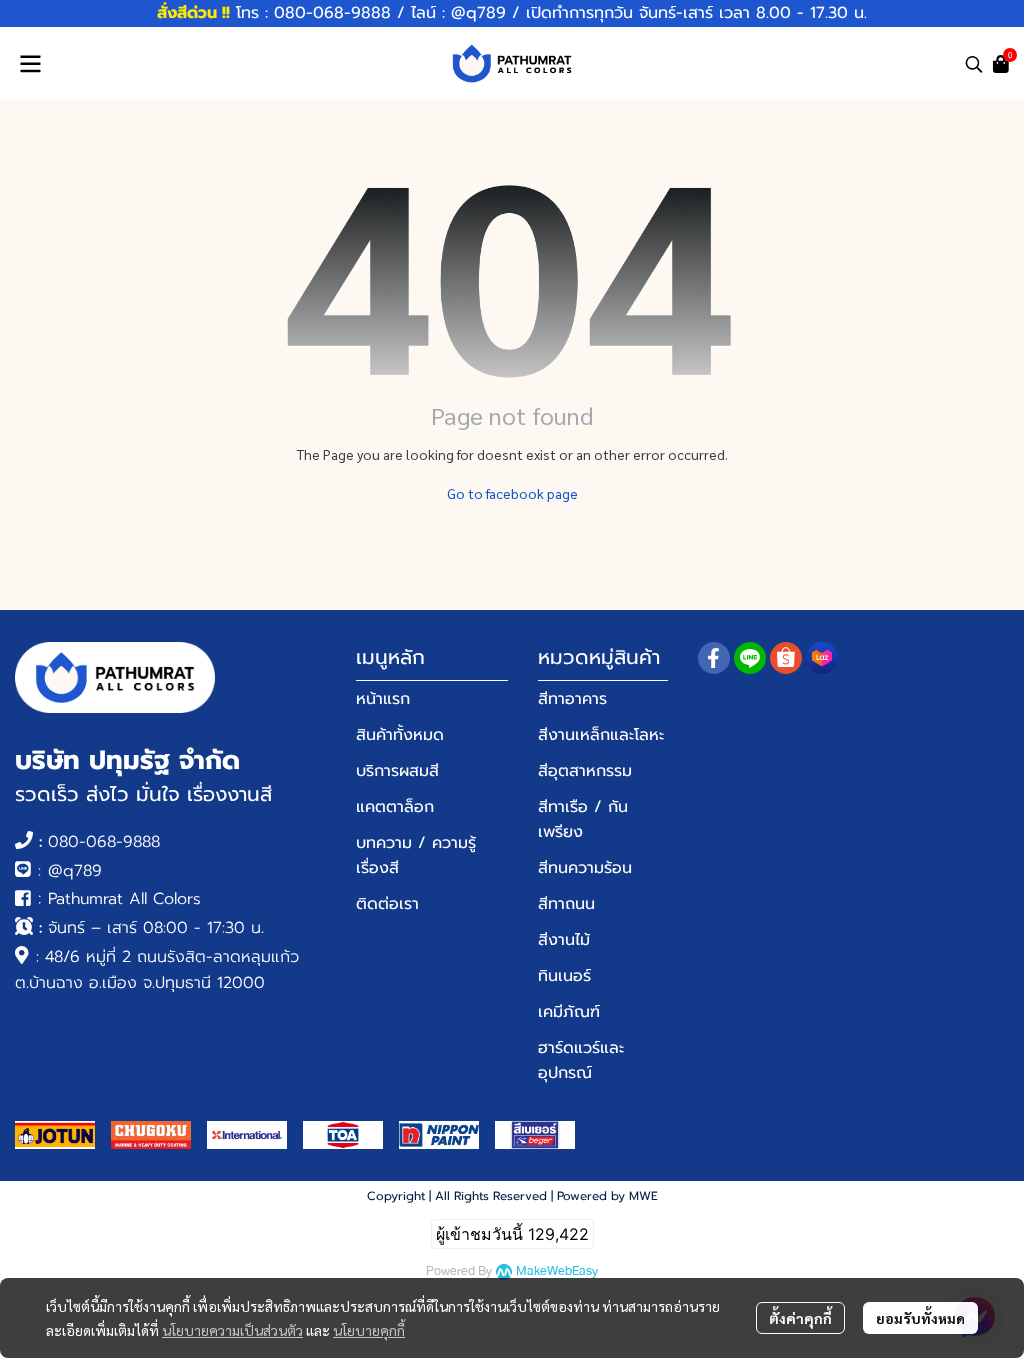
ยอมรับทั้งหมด (920, 1318)
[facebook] (714, 658)
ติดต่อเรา (387, 904)
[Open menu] (30, 64)
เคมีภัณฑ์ (569, 1012)
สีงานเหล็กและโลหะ (601, 735)
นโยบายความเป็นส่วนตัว (232, 1330)
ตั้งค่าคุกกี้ (800, 1318)
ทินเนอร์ (564, 976)
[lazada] (822, 658)
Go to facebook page (512, 493)
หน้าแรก (383, 699)
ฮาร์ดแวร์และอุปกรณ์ (581, 1060)
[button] (974, 64)
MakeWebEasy (557, 1271)
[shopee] (786, 658)
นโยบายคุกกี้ (369, 1330)
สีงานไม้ (564, 940)
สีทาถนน (566, 904)
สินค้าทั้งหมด (400, 735)
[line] (750, 658)
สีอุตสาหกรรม (585, 771)
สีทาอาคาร (572, 699)
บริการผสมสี (397, 771)
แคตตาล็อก (395, 807)
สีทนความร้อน (585, 868)
